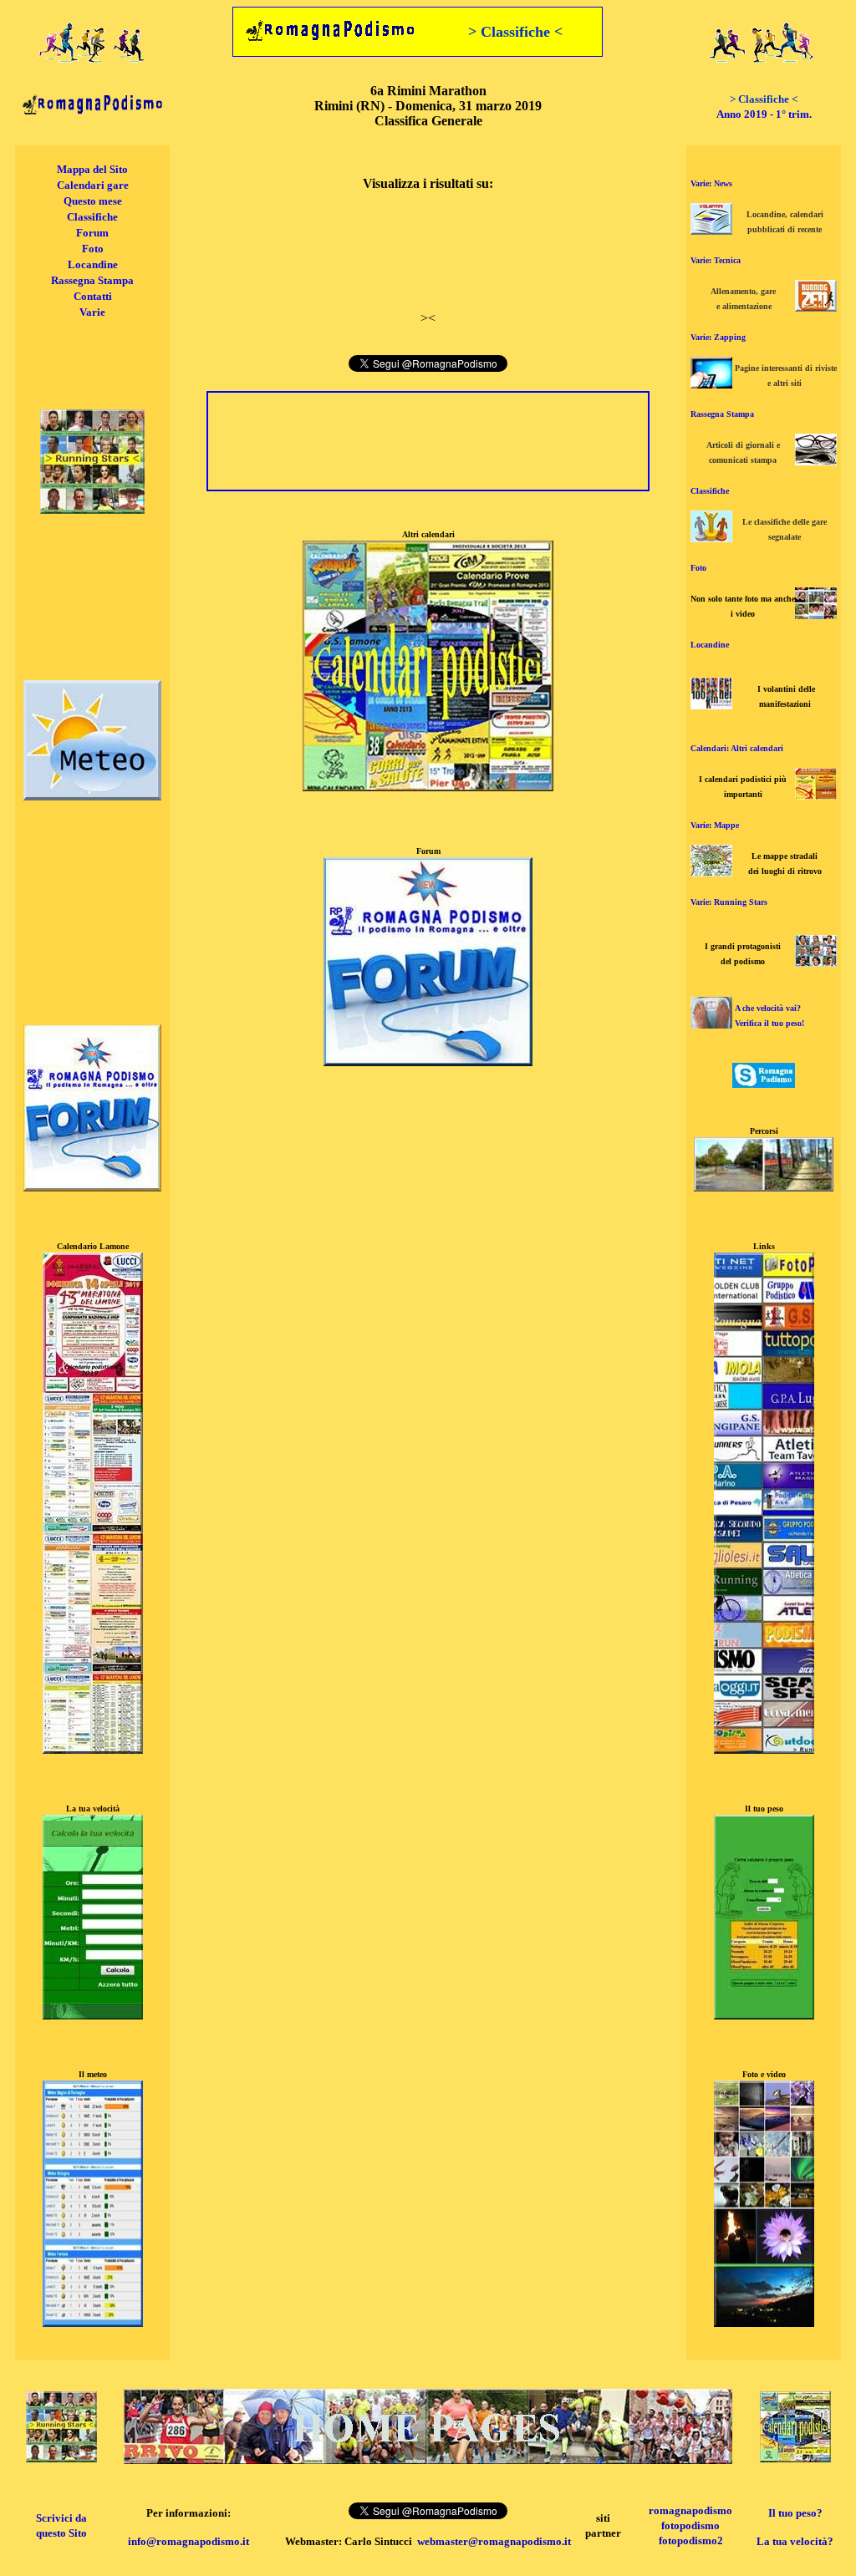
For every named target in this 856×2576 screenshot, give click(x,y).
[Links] (764, 1749)
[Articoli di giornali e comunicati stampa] (816, 461)
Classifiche (92, 217)
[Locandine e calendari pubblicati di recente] (711, 230)
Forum (92, 233)
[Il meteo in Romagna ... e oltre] (92, 796)
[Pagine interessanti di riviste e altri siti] (711, 384)
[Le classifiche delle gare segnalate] (711, 538)
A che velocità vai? (768, 1008)
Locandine (93, 264)
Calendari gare (93, 185)
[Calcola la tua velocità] (93, 2015)
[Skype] (764, 1083)
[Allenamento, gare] (816, 307)
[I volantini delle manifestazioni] (711, 705)
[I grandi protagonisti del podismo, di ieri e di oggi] (816, 962)
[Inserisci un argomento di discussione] (92, 1187)
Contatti (93, 296)
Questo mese (93, 201)
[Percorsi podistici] (764, 1187)
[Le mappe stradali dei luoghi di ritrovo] (711, 872)
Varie (92, 312)
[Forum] (428, 1062)
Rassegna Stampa (92, 280)
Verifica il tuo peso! (769, 1023)
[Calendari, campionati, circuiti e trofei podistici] (816, 795)
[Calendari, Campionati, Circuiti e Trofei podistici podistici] (795, 2458)
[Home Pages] (428, 2459)
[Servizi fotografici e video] (816, 615)
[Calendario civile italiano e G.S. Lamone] (93, 1749)
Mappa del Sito (92, 169)
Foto (93, 249)
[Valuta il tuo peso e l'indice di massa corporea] (711, 1024)
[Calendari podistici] (428, 787)
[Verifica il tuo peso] (764, 2015)
